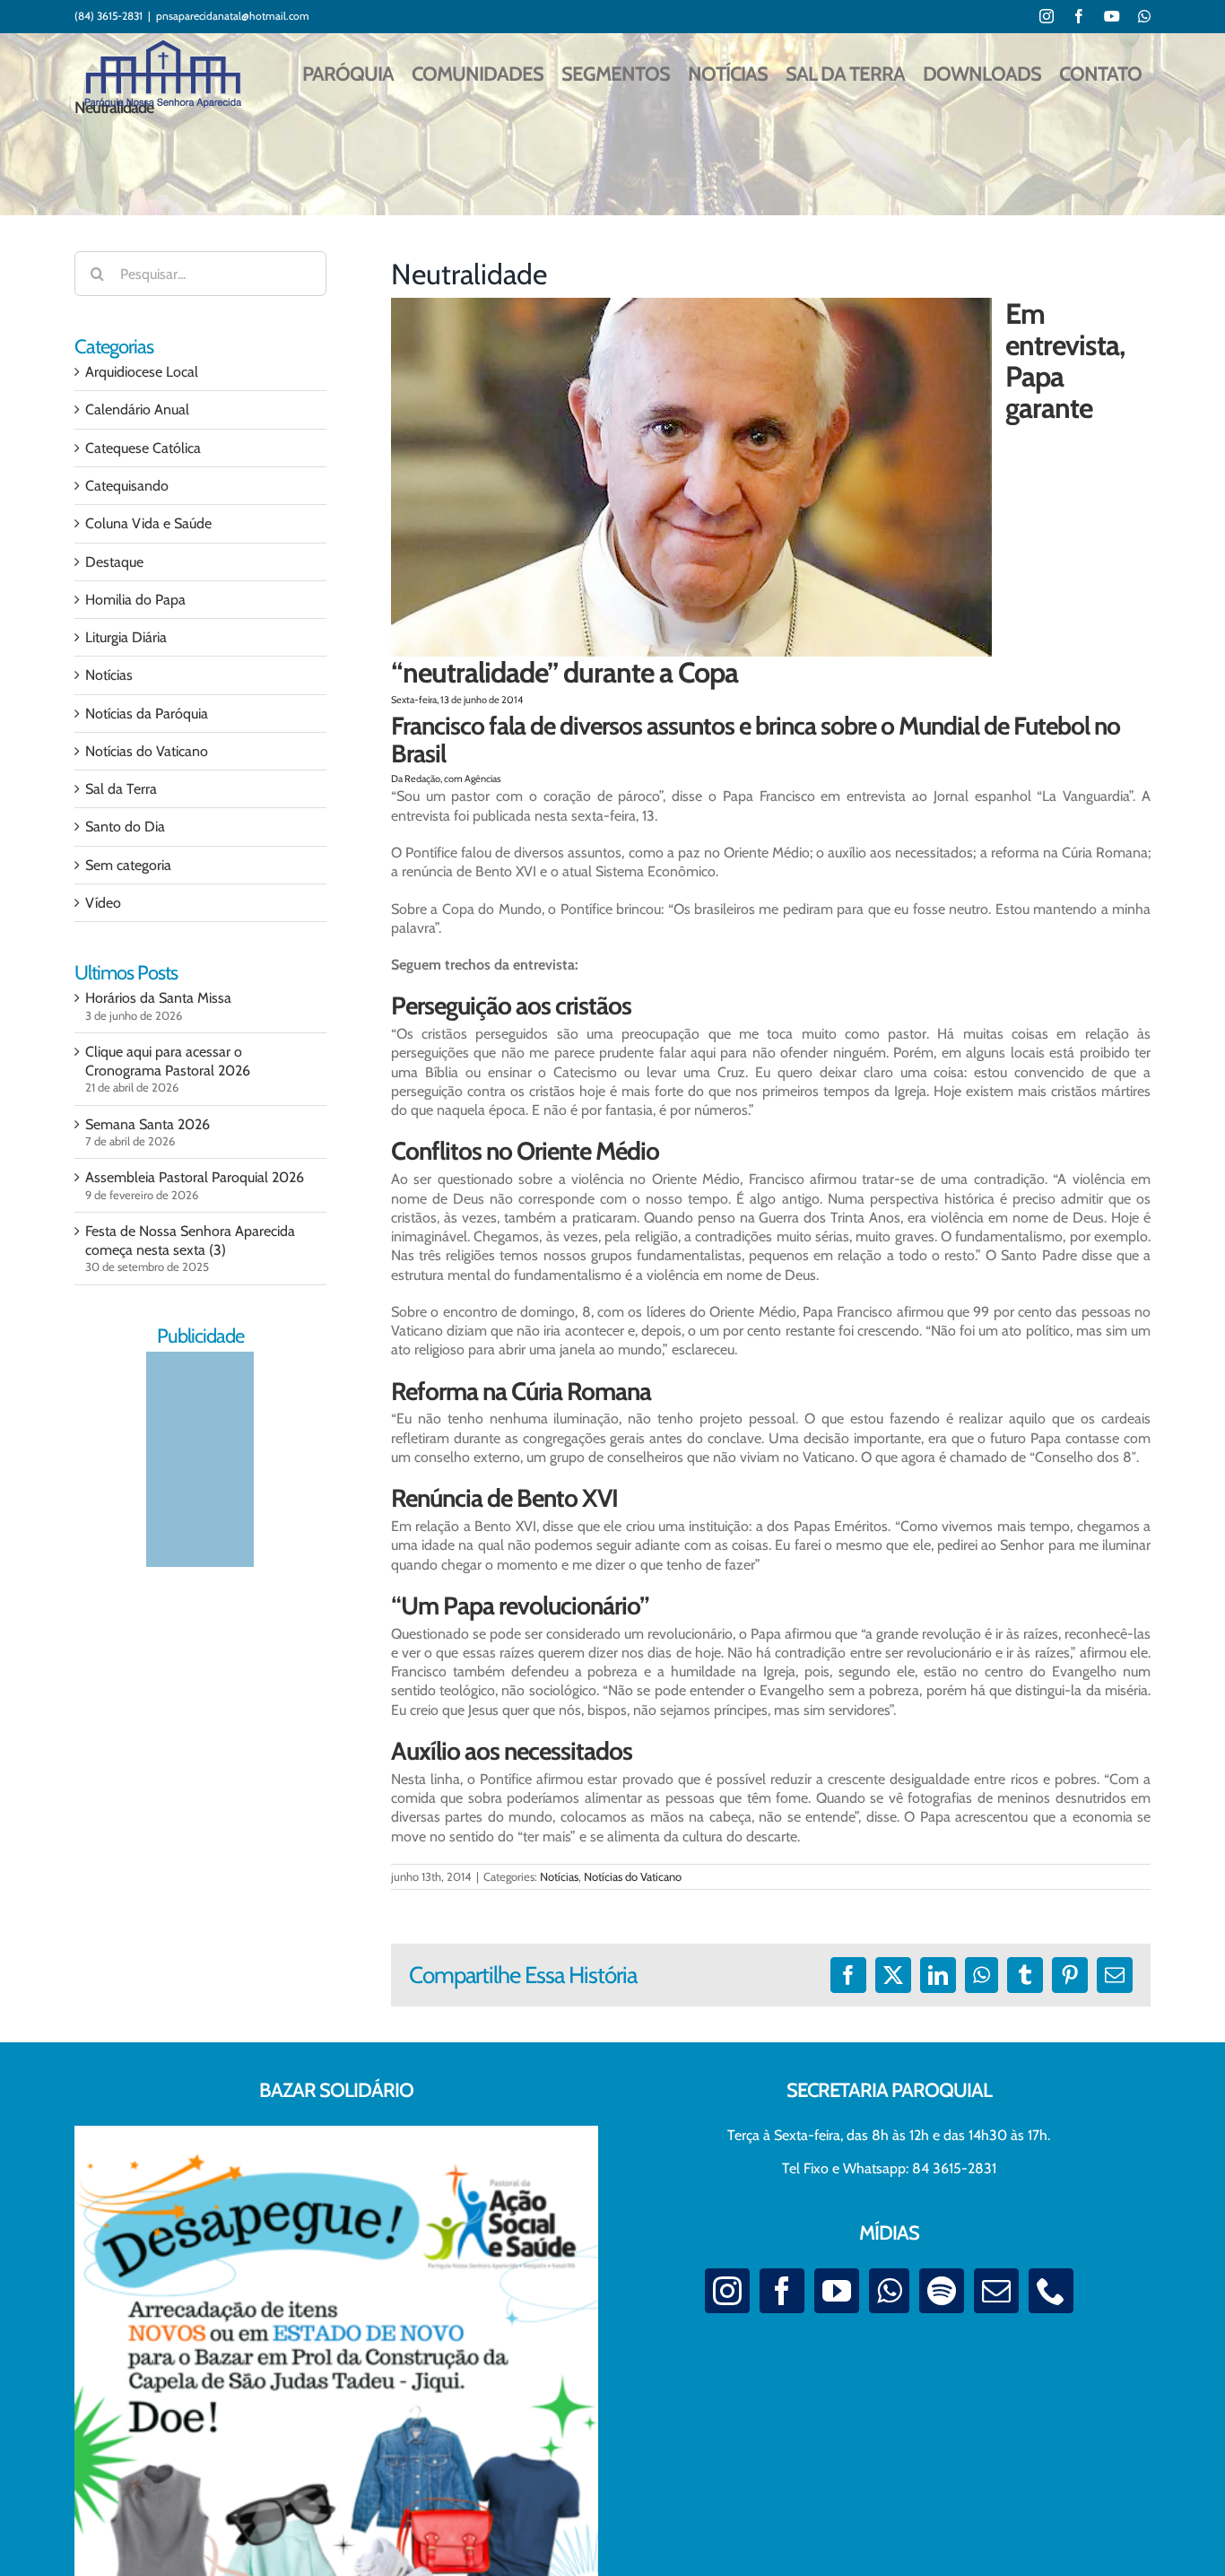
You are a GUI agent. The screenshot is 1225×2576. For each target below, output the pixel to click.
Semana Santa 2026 (148, 1124)
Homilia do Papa (135, 600)
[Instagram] (727, 2291)
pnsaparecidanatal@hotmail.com (233, 16)
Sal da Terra (121, 789)
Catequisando (127, 486)
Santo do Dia (125, 827)
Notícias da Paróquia (147, 714)
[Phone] (1051, 2291)
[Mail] (996, 2291)
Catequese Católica (143, 448)
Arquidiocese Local (142, 372)
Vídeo (103, 903)
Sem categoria (128, 865)
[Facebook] (782, 2291)
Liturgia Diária (126, 637)
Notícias (559, 1876)
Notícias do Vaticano (633, 1876)
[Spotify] (942, 2291)
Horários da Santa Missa (158, 998)
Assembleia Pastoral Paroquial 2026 (195, 1177)
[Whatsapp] (889, 2291)
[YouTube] (837, 2291)
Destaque (114, 562)
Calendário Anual (137, 409)
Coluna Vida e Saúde (148, 523)
